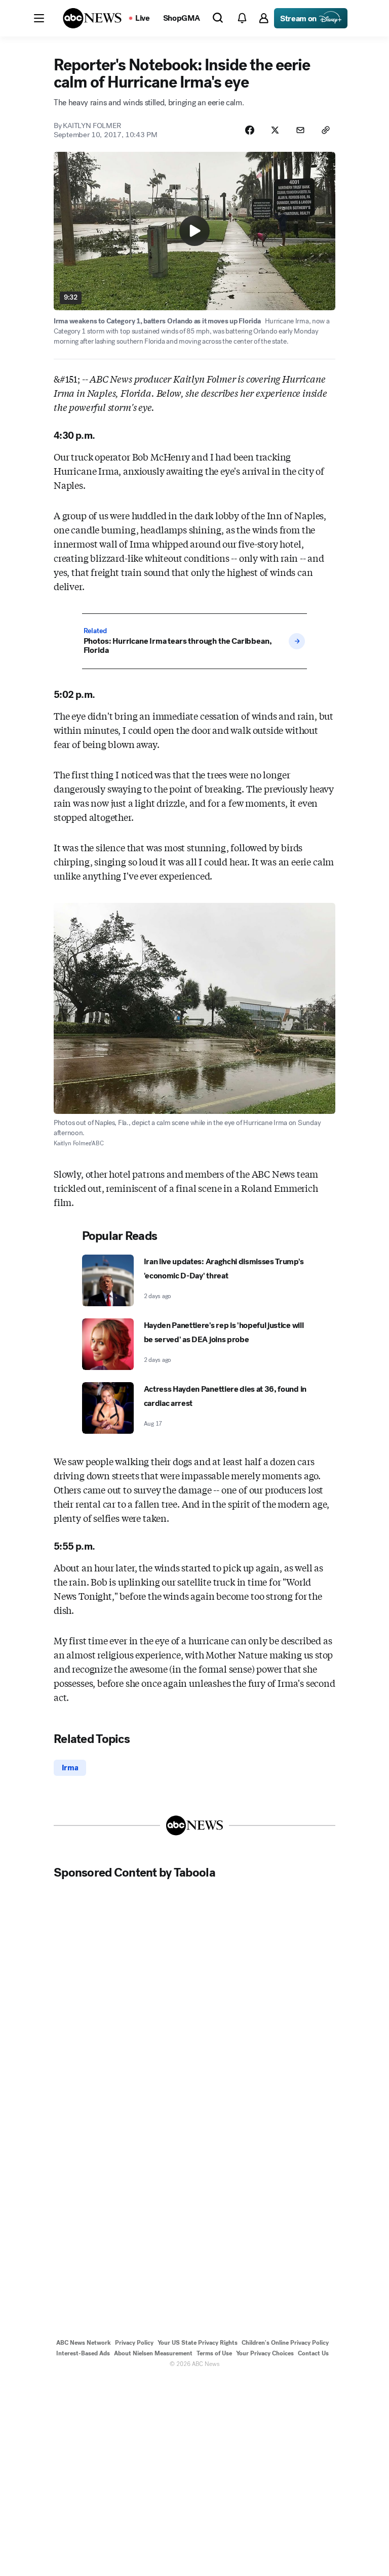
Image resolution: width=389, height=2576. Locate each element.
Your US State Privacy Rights (198, 2343)
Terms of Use (214, 2353)
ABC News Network (84, 2343)
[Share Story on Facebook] (250, 130)
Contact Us (313, 2353)
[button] (39, 18)
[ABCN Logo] (92, 18)
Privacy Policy (134, 2343)
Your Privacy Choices (265, 2353)
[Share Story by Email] (300, 130)
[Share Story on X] (275, 130)
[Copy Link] (326, 130)
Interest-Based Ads (83, 2353)
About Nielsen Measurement (153, 2353)
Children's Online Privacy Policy (285, 2343)
